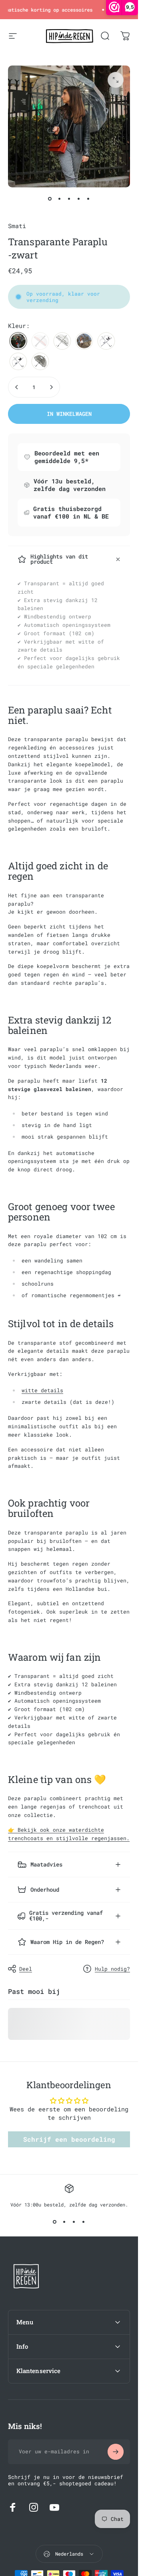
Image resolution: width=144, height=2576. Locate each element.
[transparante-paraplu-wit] (84, 341)
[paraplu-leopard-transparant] (40, 361)
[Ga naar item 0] (50, 199)
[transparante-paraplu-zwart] (18, 341)
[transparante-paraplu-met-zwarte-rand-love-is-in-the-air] (62, 341)
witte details (42, 1390)
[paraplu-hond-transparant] (106, 341)
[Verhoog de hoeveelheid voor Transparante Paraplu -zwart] (51, 387)
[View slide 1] (55, 2222)
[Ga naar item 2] (60, 199)
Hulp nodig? (112, 1969)
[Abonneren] (116, 2452)
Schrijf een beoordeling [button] (69, 2139)
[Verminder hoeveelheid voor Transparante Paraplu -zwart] (17, 387)
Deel (26, 1969)
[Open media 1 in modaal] (116, 80)
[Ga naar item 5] (88, 199)
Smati (17, 226)
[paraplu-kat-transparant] (18, 361)
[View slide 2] (64, 2222)
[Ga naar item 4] (79, 199)
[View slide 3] (74, 2222)
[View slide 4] (84, 2222)
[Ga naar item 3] (69, 199)
